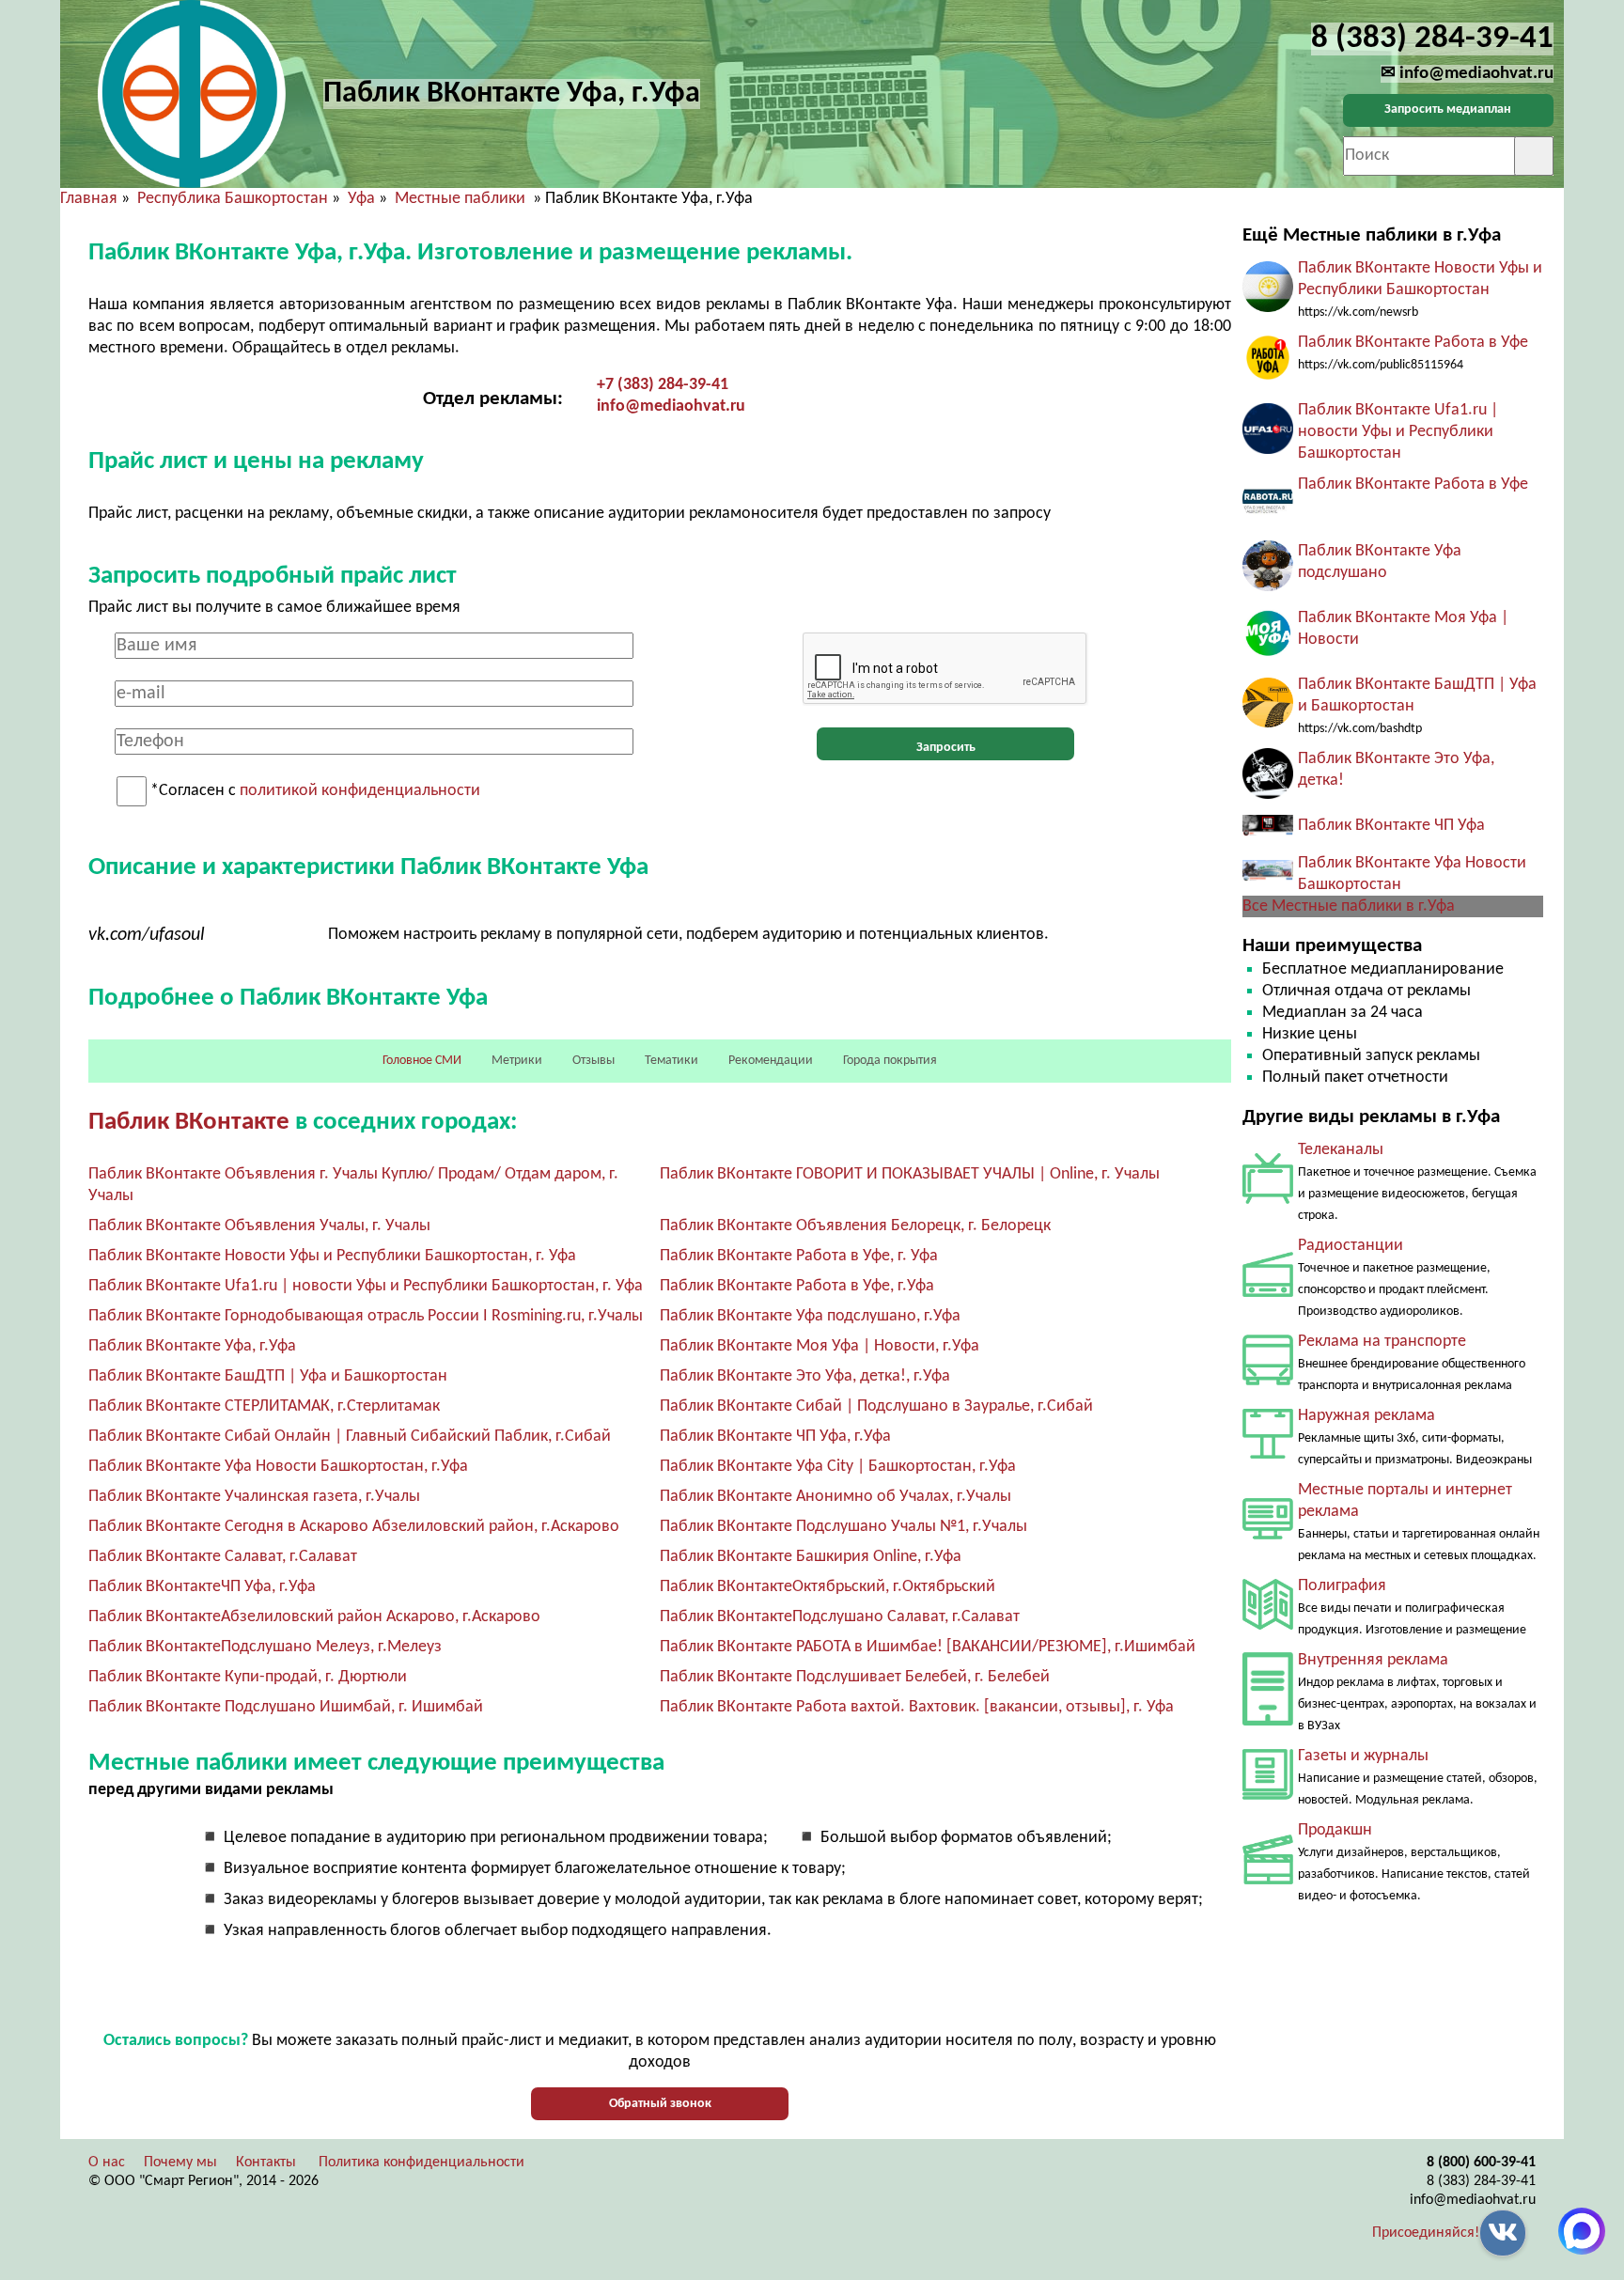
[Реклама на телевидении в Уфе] (1268, 1200)
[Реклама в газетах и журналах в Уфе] (1268, 1796)
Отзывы (593, 1061)
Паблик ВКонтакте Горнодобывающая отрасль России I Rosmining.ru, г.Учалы (366, 1316)
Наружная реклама (1366, 1416)
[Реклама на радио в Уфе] (1268, 1293)
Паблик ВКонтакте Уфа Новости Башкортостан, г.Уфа (278, 1467)
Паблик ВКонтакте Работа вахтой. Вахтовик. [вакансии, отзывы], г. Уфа (917, 1707)
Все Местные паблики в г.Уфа (1349, 906)
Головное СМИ (422, 1061)
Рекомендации (771, 1061)
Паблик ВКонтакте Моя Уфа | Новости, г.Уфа (820, 1346)
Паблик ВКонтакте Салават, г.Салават (223, 1557)
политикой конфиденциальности (360, 792)
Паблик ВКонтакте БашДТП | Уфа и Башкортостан (268, 1376)
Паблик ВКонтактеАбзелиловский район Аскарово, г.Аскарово (314, 1617)
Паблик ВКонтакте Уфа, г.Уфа (192, 1346)
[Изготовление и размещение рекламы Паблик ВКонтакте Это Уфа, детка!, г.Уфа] (1268, 795)
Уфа (361, 199)
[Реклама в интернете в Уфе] (1268, 1535)
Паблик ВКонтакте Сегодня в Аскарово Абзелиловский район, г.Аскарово (354, 1527)
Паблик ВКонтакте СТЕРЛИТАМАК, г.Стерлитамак (264, 1406)
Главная (89, 199)
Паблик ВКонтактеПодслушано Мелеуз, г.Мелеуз (265, 1647)
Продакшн (1335, 1830)
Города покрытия (890, 1061)
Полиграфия (1342, 1586)
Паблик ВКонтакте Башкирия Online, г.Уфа (811, 1557)
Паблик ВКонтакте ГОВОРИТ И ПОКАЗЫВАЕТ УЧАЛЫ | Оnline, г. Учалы (910, 1174)
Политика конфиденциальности (422, 2163)
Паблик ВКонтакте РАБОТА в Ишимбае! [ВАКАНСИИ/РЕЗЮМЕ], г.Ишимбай (928, 1647)
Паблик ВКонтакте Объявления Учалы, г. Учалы (259, 1226)
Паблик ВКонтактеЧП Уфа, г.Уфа (202, 1587)
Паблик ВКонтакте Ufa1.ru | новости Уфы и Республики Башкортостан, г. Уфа (366, 1286)
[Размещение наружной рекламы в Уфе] (1268, 1454)
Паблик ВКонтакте (189, 1123)
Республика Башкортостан (233, 199)
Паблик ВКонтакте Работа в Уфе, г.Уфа (797, 1286)
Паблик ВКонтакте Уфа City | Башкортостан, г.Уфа (838, 1467)
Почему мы (180, 2163)
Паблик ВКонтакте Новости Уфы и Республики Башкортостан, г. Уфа (332, 1256)
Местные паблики (462, 199)
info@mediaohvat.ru (671, 406)
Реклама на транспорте (1382, 1342)
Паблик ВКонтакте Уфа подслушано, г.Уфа (810, 1316)
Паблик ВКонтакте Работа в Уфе (1413, 343)
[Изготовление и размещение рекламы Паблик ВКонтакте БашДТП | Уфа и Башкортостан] (1268, 723)
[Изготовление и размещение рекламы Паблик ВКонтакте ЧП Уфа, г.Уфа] (1268, 832)
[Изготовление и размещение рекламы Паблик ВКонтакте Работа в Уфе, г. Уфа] (1268, 379)
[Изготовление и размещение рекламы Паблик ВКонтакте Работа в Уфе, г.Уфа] (1268, 520)
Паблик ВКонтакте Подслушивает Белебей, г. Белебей (855, 1677)
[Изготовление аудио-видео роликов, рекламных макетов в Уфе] (1268, 1880)
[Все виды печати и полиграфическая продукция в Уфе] (1268, 1625)
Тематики (671, 1061)
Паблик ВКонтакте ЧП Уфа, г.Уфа (775, 1437)
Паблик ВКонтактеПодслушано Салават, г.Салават (840, 1617)
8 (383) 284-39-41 (1481, 2181)
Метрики (517, 1061)
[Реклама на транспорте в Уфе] (1268, 1381)
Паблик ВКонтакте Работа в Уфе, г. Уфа (799, 1256)
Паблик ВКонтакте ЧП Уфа (1391, 826)
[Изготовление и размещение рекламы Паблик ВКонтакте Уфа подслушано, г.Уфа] (1268, 587)
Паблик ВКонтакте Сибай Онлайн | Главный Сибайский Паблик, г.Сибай (350, 1437)
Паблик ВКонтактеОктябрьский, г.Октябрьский (828, 1587)
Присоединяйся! (1426, 2233)
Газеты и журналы (1363, 1756)
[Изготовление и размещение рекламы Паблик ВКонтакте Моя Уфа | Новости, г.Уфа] (1268, 654)
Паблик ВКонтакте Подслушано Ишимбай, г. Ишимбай (286, 1707)
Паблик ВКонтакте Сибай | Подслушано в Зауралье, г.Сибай (876, 1406)
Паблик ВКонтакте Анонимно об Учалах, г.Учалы (835, 1497)
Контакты (266, 2163)
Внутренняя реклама (1373, 1660)
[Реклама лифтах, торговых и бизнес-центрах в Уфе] (1268, 1721)
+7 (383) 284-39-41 (663, 385)
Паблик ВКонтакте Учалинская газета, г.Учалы (254, 1497)
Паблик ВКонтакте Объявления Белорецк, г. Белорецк (855, 1226)
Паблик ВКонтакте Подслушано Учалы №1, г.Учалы (843, 1527)
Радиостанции (1351, 1246)
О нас (107, 2163)
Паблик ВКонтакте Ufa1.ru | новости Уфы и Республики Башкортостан (1398, 432)
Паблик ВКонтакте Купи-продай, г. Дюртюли (248, 1677)
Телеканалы (1341, 1150)
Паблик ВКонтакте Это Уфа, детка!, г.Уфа (805, 1376)
